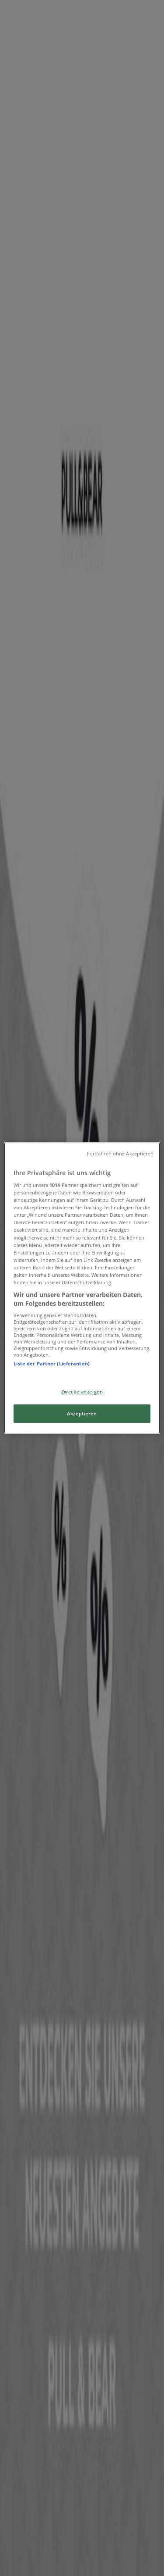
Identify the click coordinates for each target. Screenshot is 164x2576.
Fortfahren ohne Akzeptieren (120, 1154)
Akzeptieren (82, 1414)
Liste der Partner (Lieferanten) (52, 1363)
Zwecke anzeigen (82, 1391)
